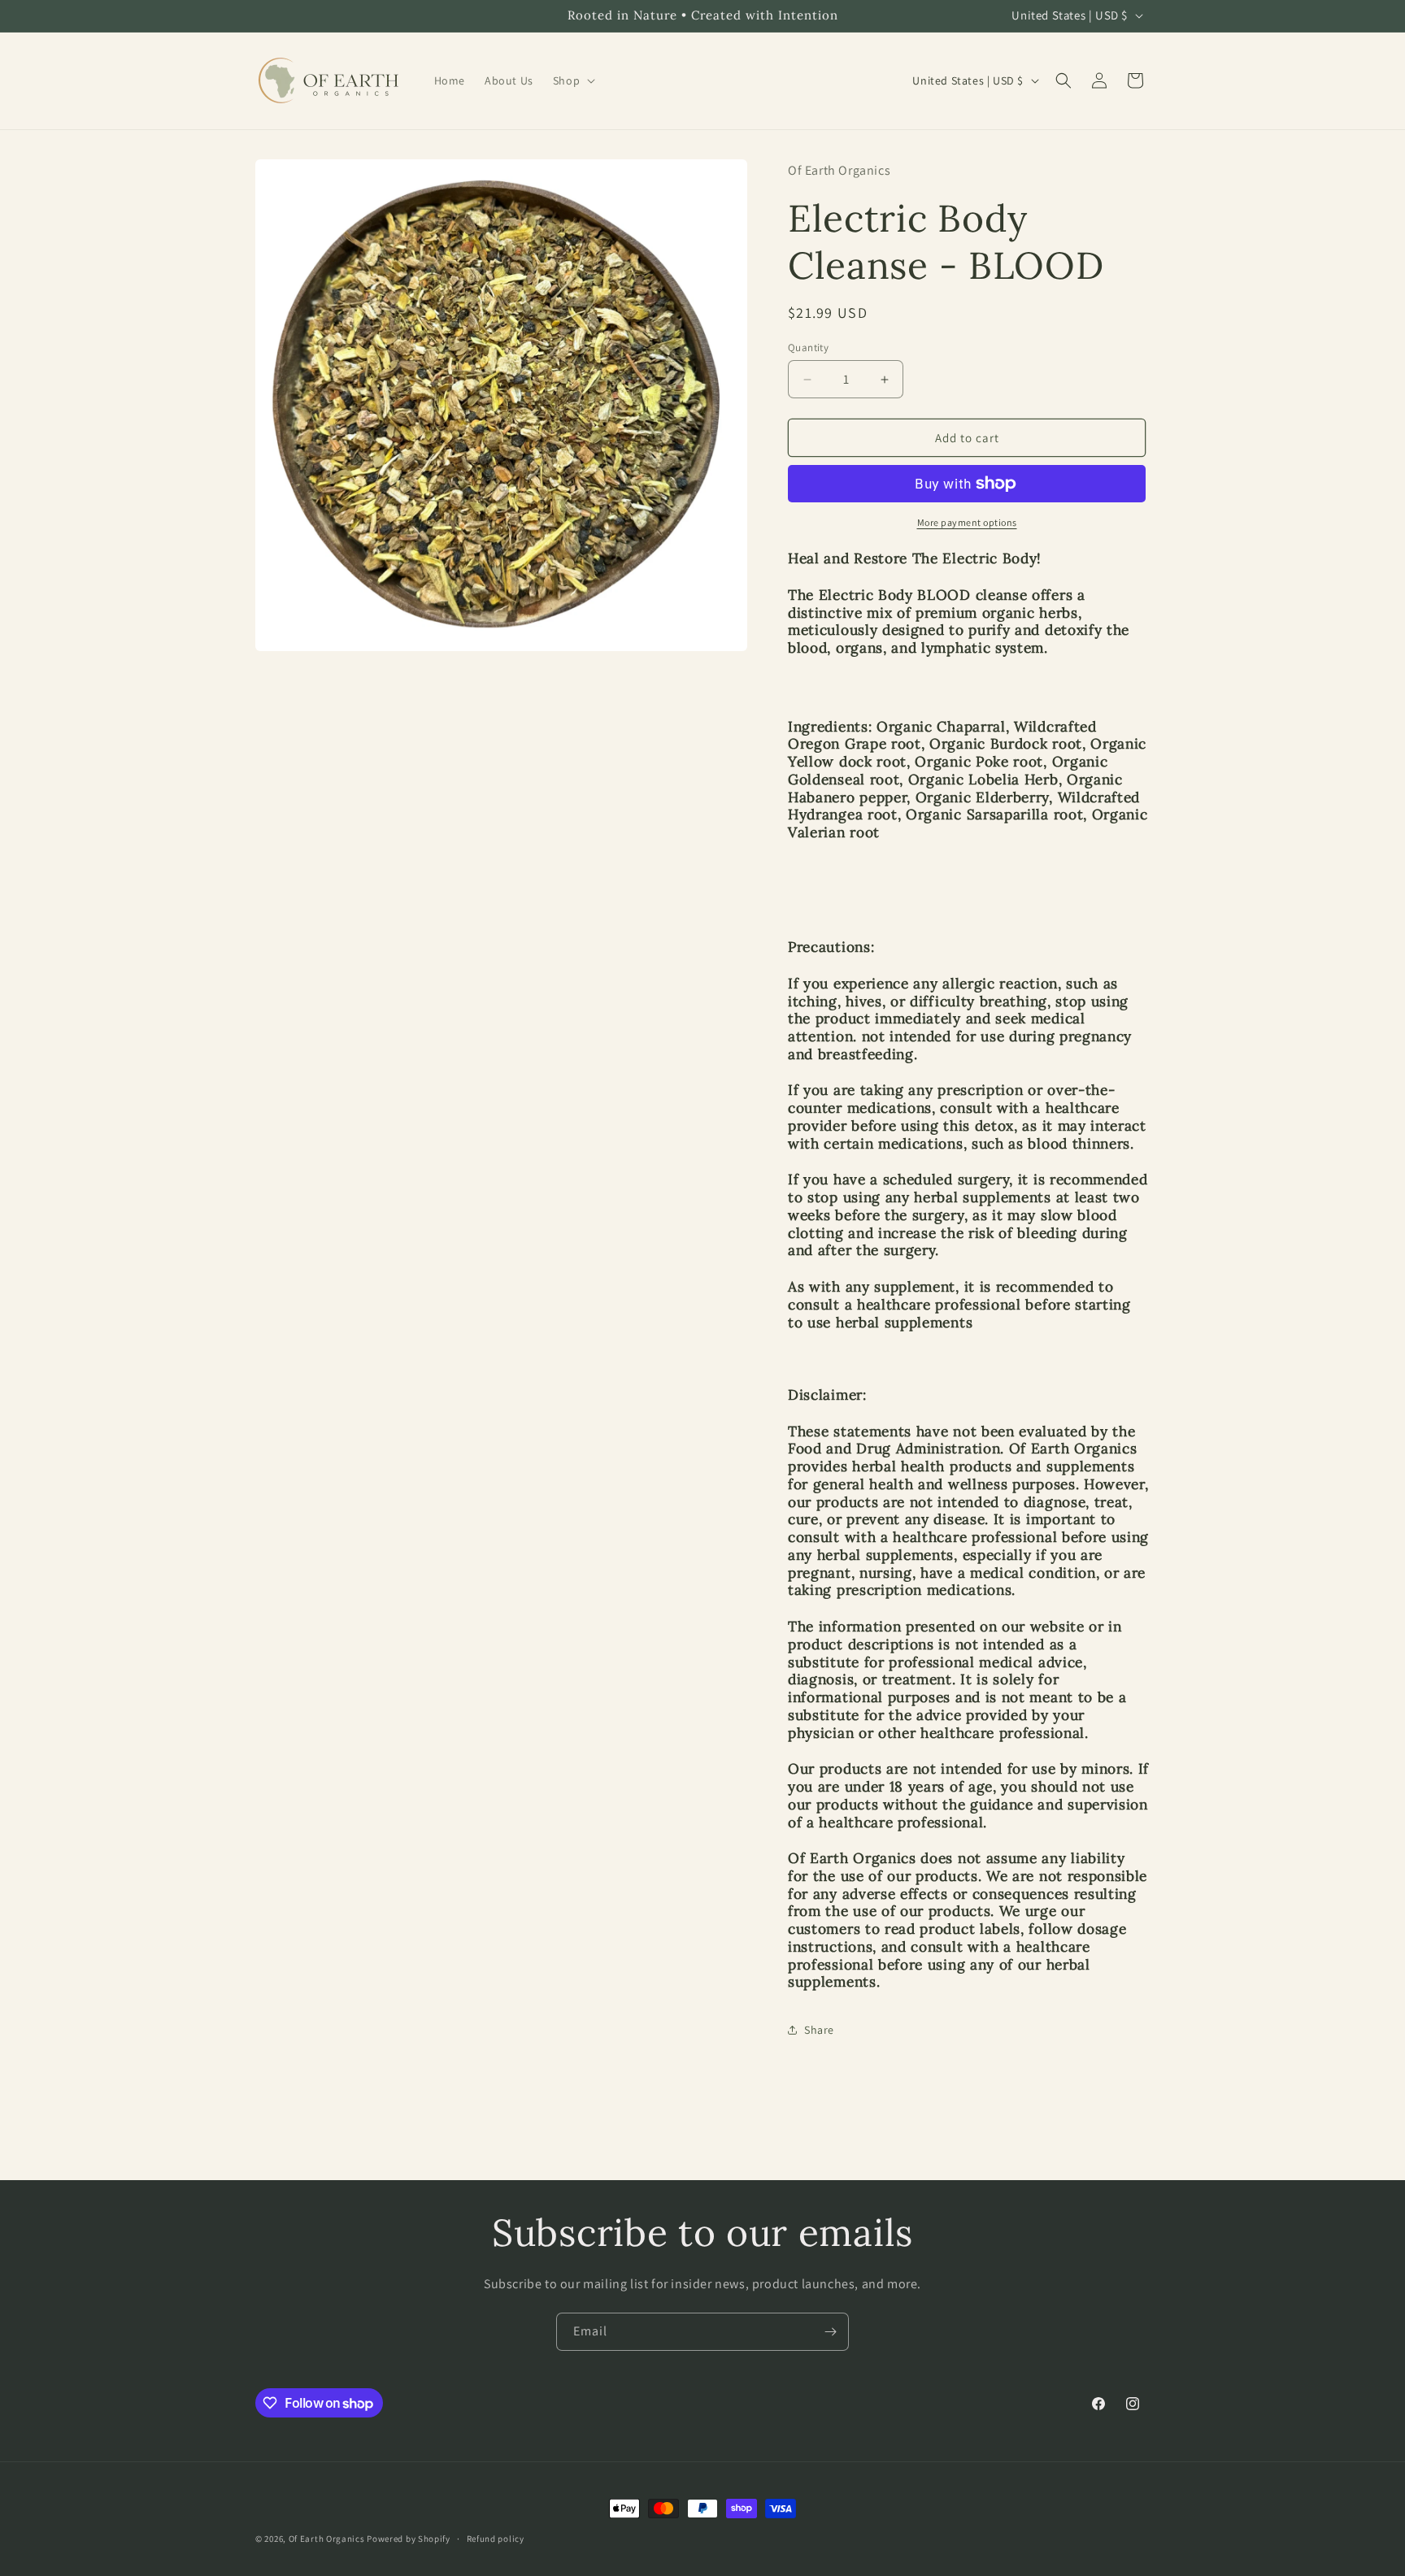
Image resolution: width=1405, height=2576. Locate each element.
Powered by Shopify (409, 2539)
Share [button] (819, 2030)
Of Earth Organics (327, 2539)
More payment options (967, 522)
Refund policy (496, 2539)
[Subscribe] (830, 2332)
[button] (572, 80)
